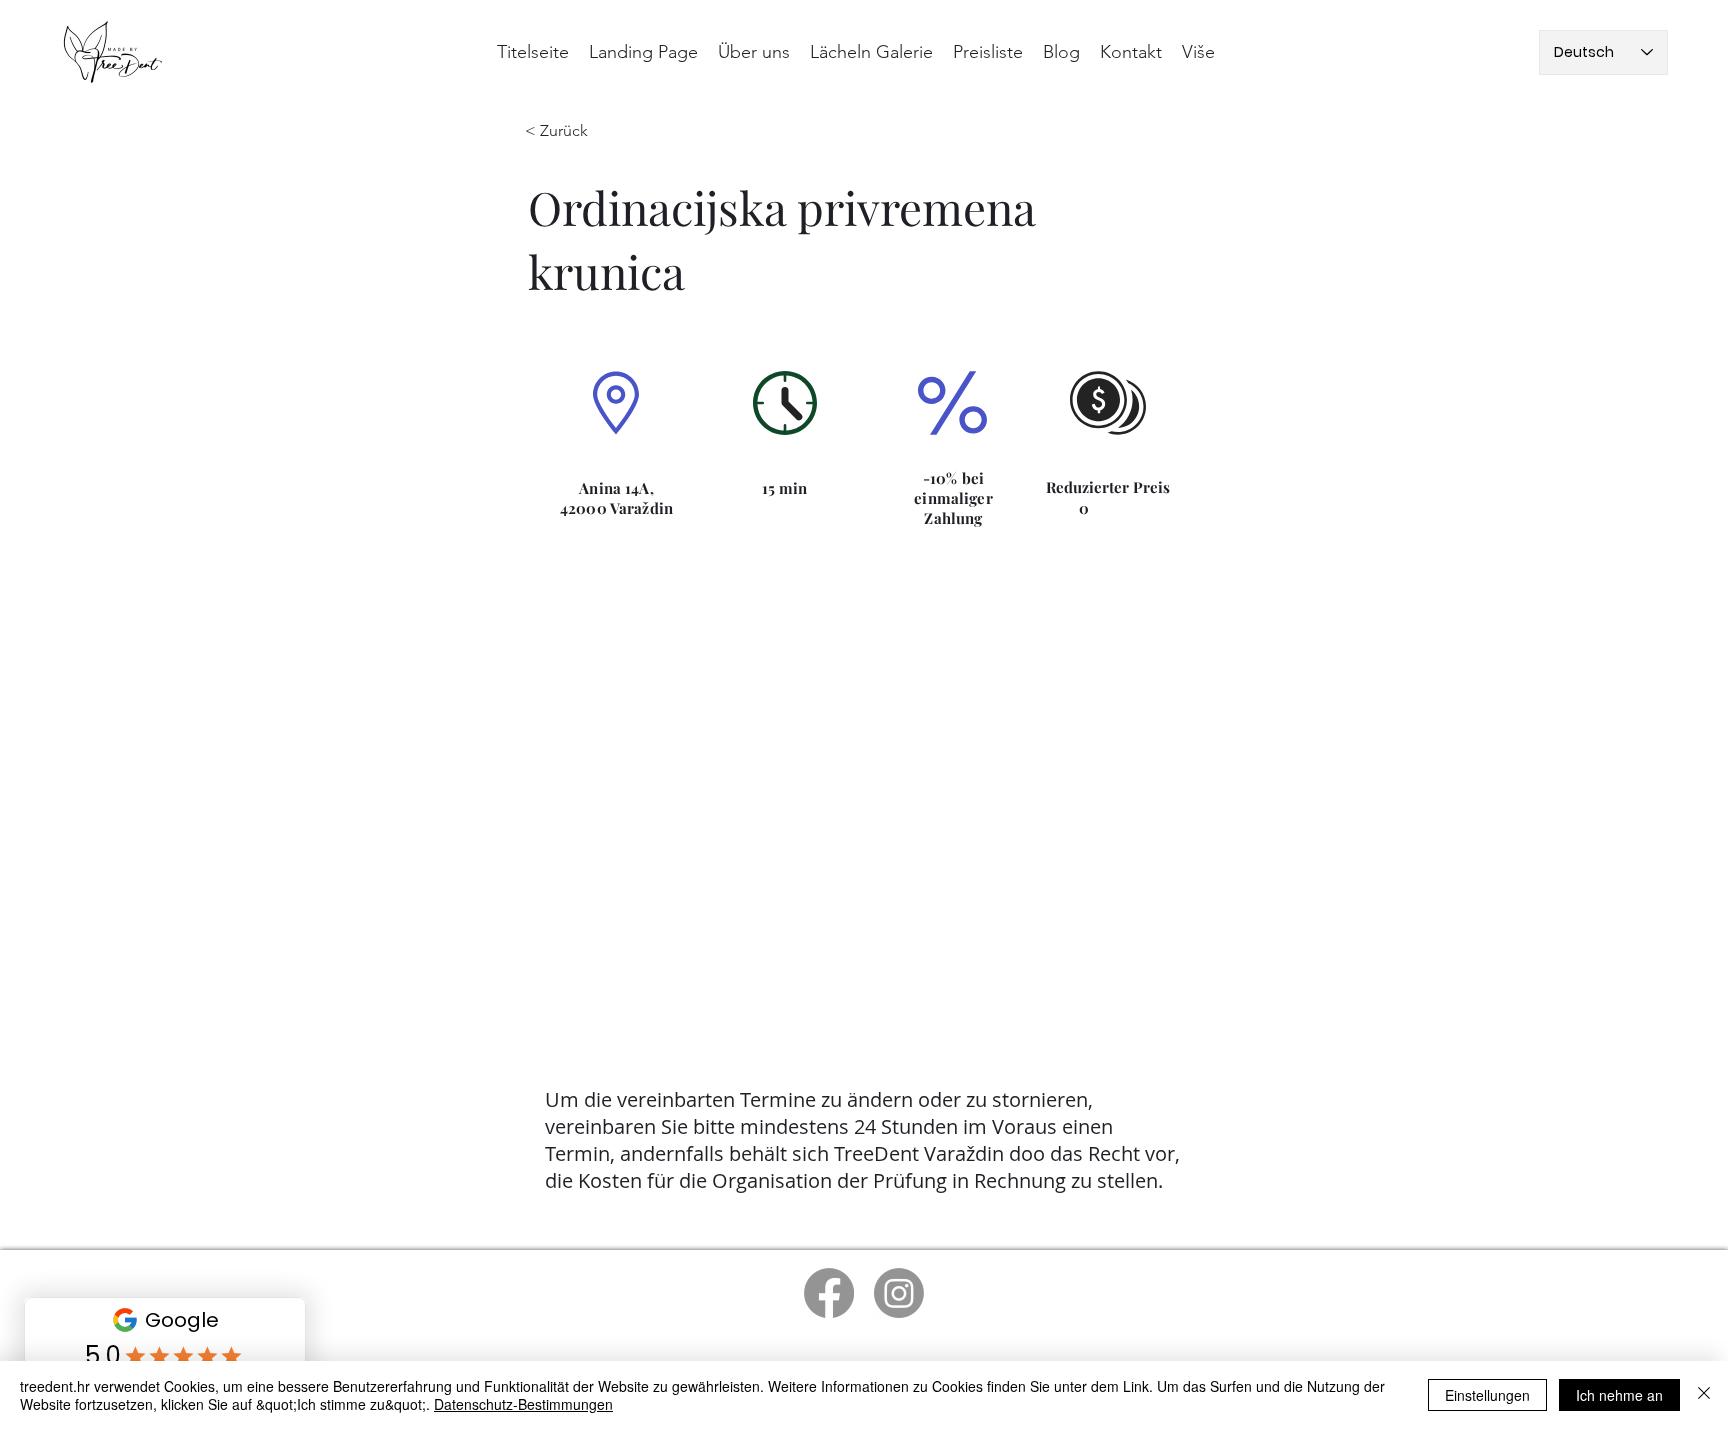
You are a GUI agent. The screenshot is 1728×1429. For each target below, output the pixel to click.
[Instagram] (899, 1293)
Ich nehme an (1619, 1395)
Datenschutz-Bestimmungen (523, 1404)
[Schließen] (1704, 1395)
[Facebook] (829, 1293)
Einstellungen (1487, 1395)
